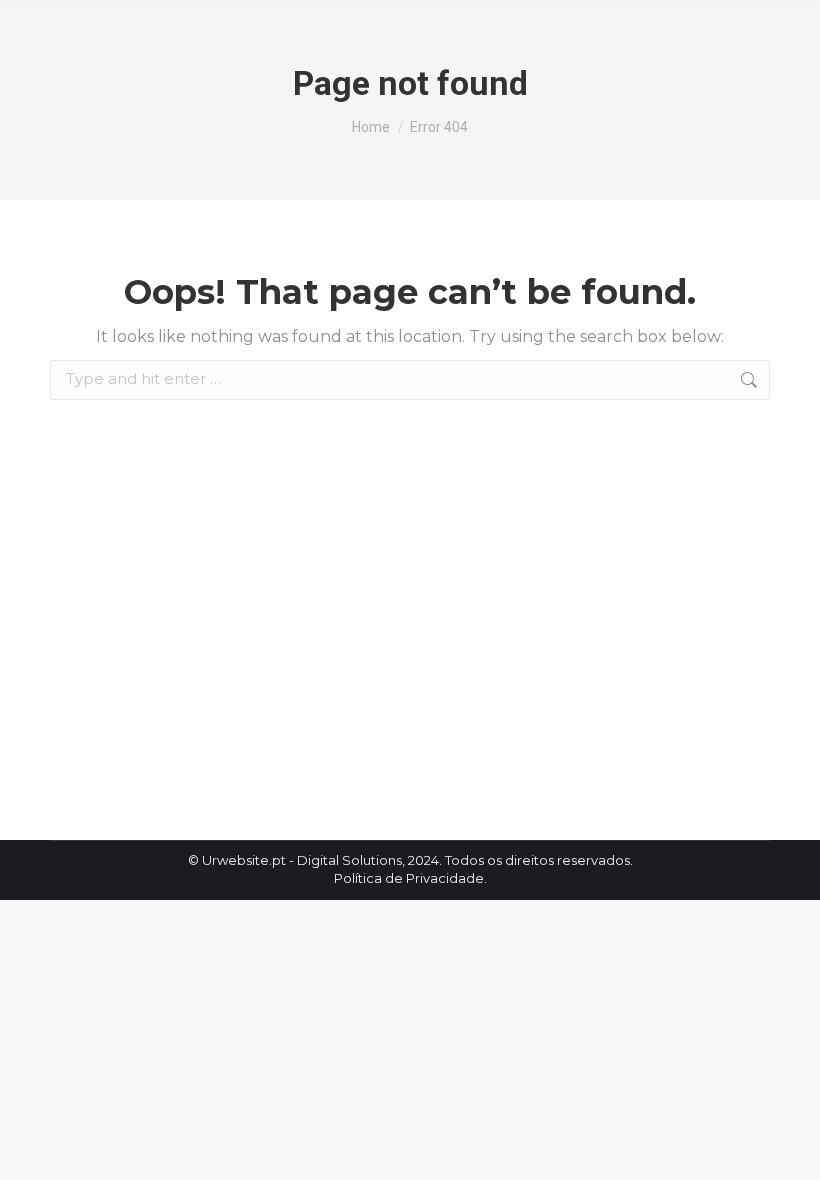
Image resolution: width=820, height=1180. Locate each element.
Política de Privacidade (409, 878)
